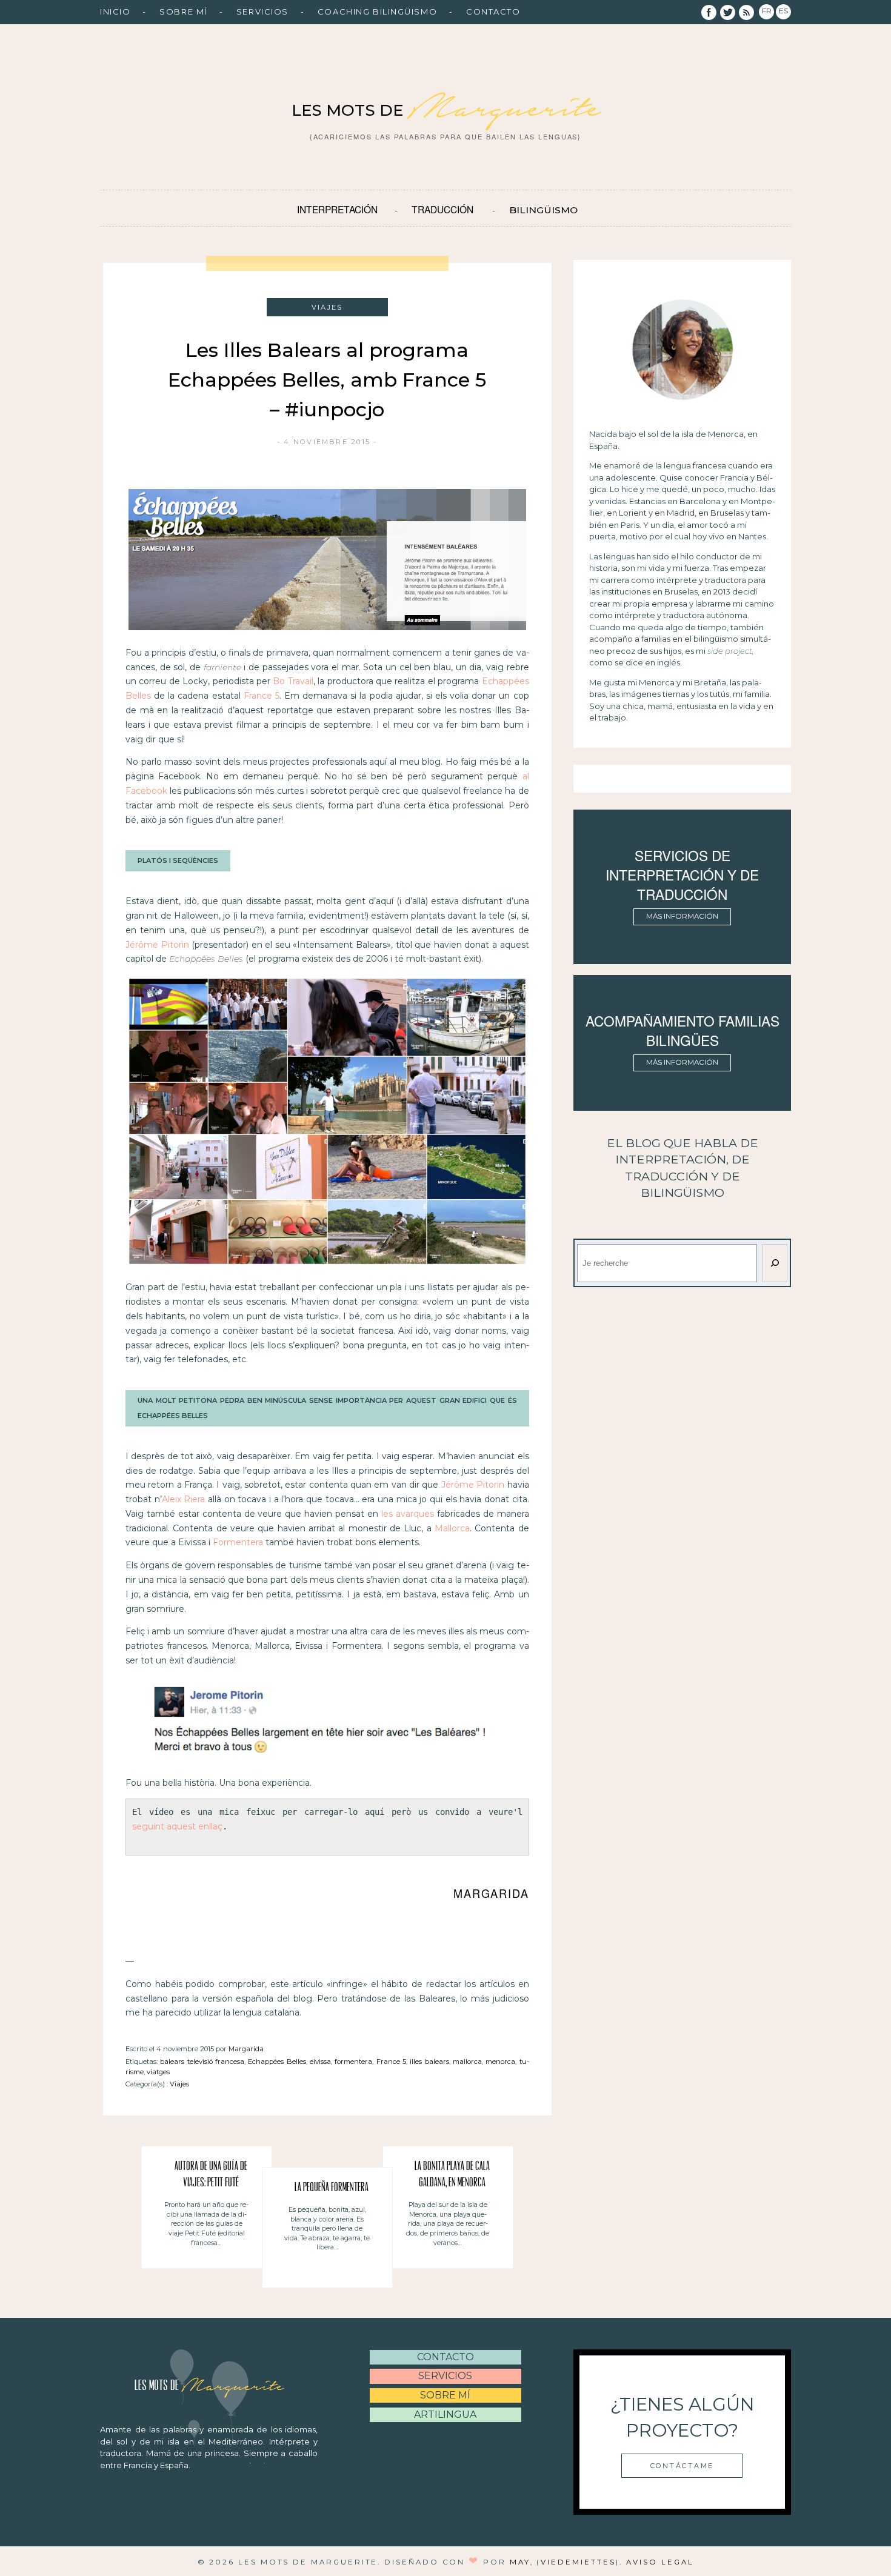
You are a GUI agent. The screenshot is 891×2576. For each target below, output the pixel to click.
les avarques (408, 1514)
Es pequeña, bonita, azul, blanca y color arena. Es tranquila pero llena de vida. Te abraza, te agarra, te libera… (327, 2228)
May (520, 2562)
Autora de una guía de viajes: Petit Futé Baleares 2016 (211, 2177)
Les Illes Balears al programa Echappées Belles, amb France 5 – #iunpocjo (327, 380)
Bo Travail (293, 681)
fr (767, 11)
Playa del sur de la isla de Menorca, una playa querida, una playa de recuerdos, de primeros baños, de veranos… (448, 2224)
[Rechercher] (775, 1263)
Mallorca (452, 1528)
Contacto (493, 12)
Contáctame (682, 2466)
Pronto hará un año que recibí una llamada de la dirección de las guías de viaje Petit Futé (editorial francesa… (206, 2224)
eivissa (320, 2062)
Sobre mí (183, 12)
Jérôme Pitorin (157, 945)
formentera (353, 2062)
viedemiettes (578, 2562)
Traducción (442, 209)
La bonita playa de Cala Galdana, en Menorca (452, 2175)
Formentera (238, 1542)
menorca (500, 2062)
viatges (158, 2072)
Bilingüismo (543, 210)
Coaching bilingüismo (377, 12)
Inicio (115, 12)
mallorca (467, 2062)
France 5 (262, 696)
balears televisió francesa (202, 2062)
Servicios (262, 12)
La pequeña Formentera (332, 2188)
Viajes (179, 2084)
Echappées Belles (277, 2062)
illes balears (429, 2062)
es (783, 11)
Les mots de (446, 110)
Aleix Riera (184, 1499)
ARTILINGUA (445, 2415)
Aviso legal (660, 2562)
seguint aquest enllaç (177, 1826)
